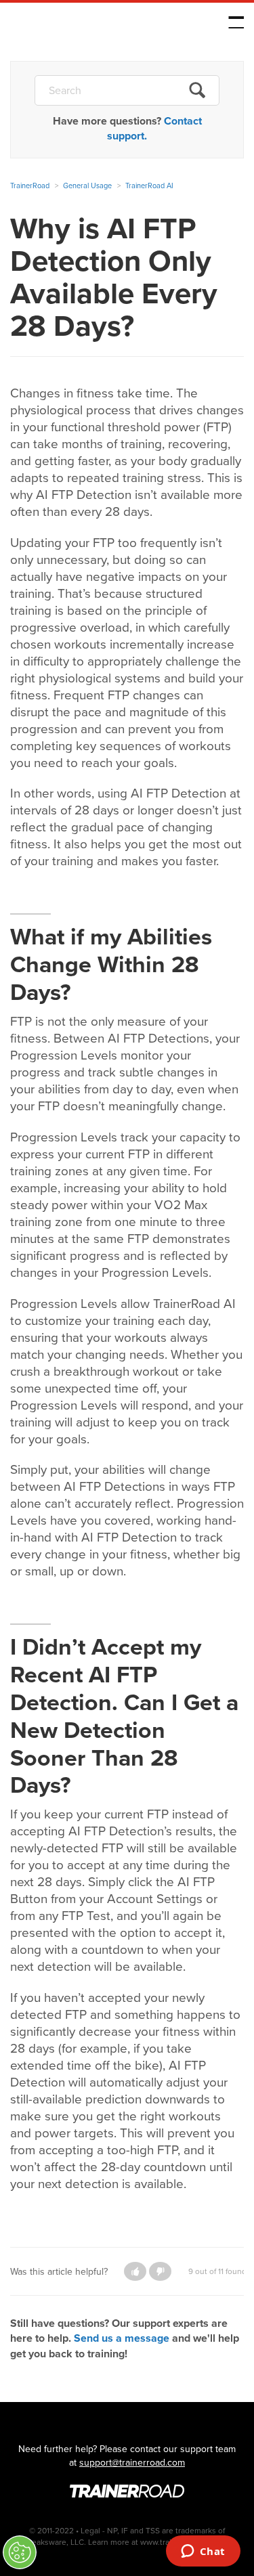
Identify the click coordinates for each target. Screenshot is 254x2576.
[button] (135, 2271)
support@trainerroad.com (132, 2463)
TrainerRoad (95, 25)
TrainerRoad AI (149, 185)
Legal (90, 2531)
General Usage (87, 185)
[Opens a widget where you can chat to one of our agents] (203, 2552)
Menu (236, 22)
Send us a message (122, 2338)
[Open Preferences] (20, 2552)
